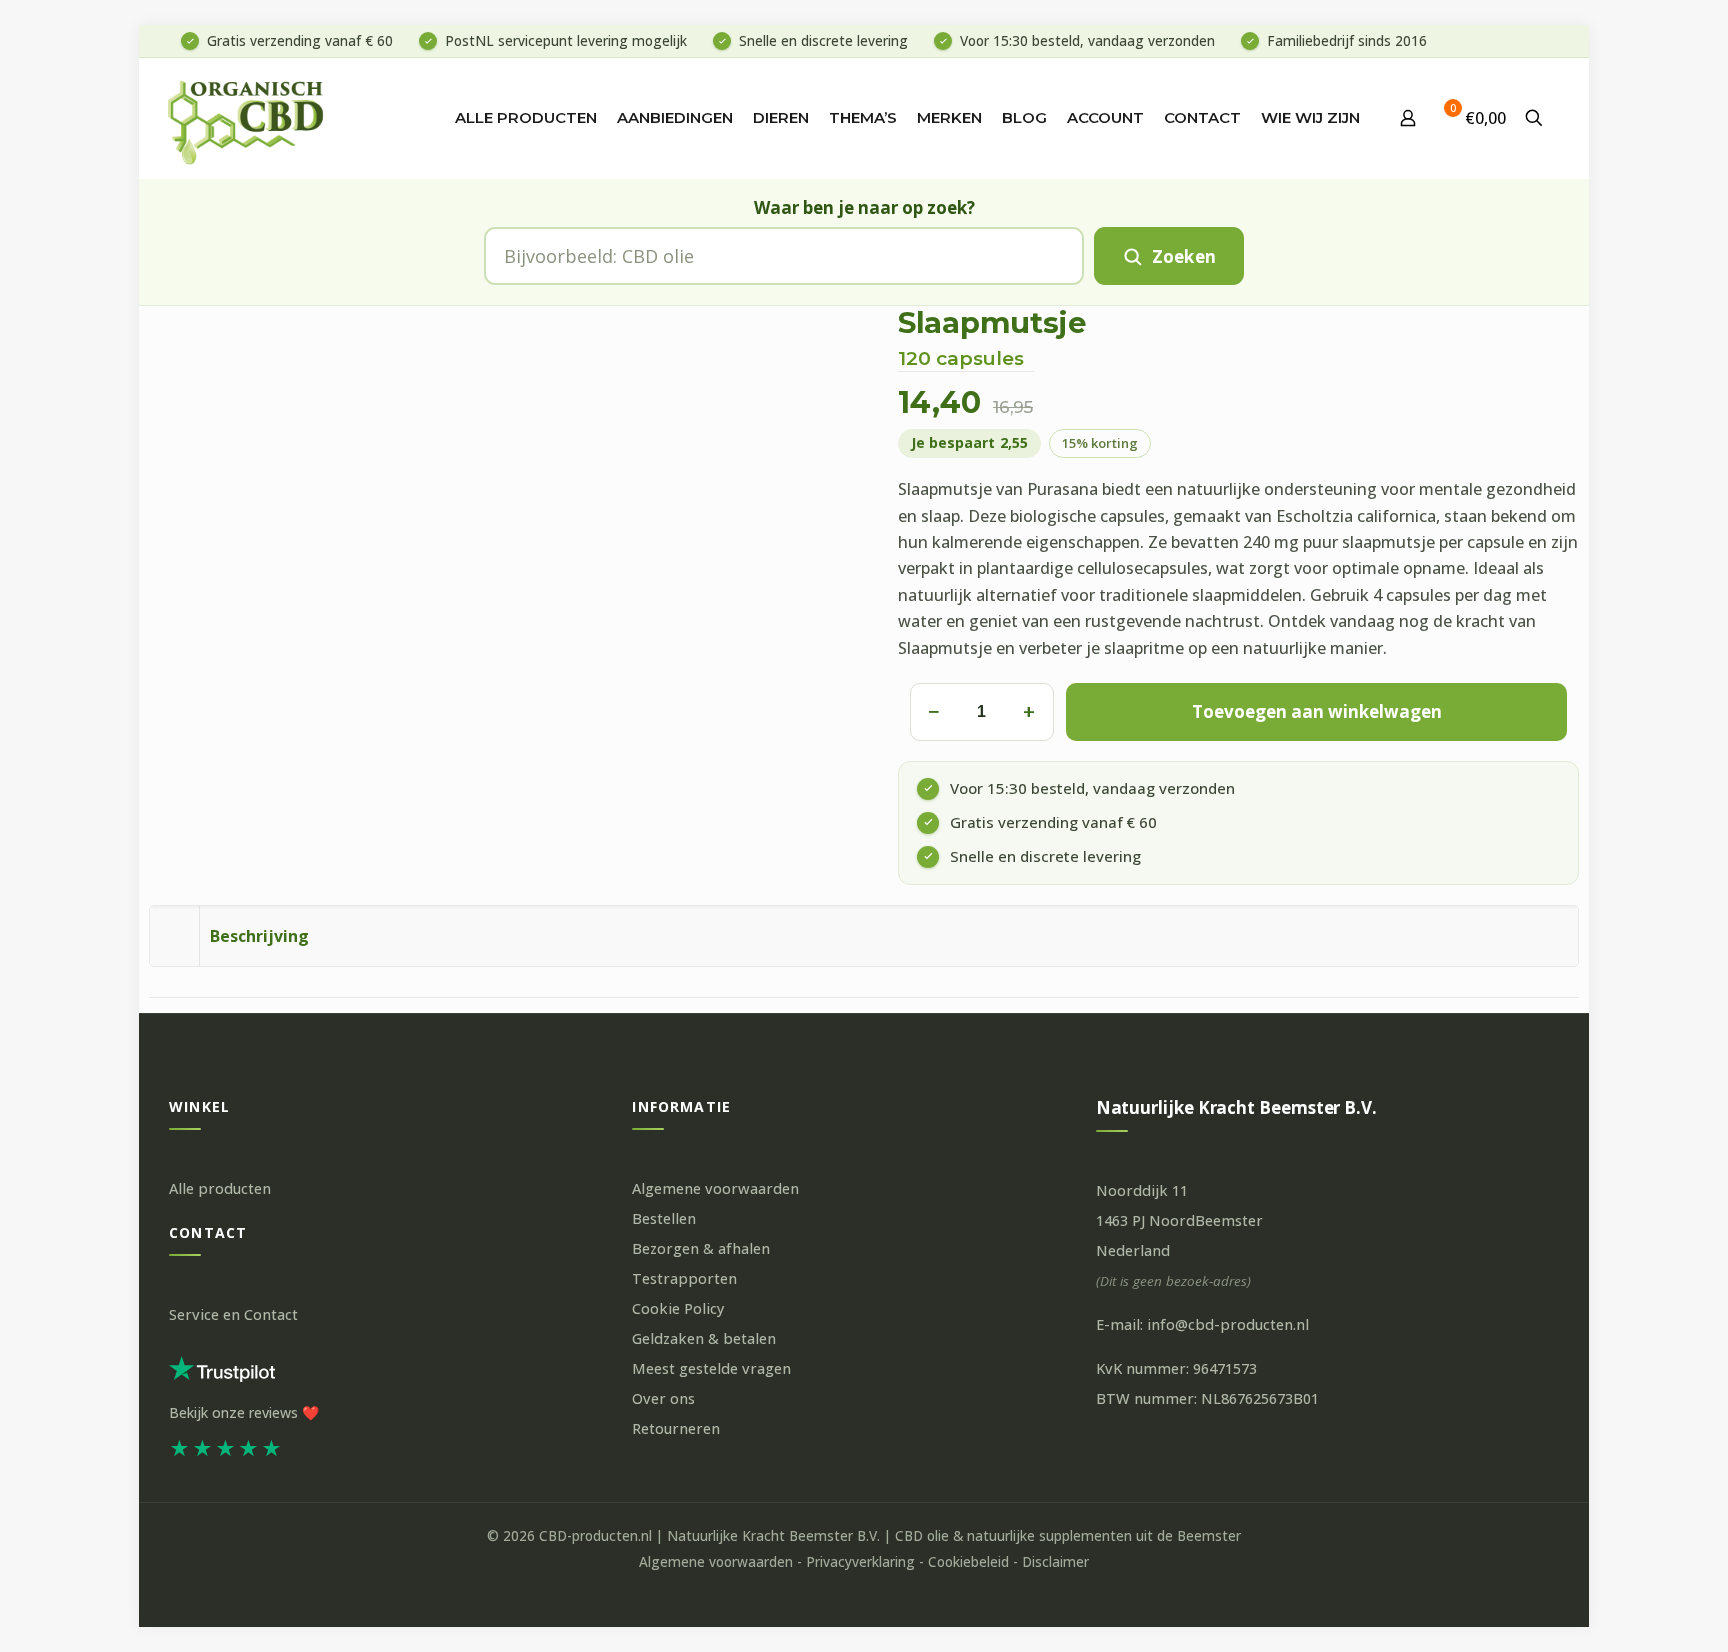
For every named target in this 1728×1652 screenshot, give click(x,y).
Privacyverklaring (860, 1562)
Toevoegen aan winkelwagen (1317, 711)
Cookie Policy (678, 1308)
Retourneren (676, 1428)
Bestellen (664, 1218)
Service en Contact (233, 1314)
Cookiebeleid (968, 1562)
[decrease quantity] (933, 712)
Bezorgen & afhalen (701, 1248)
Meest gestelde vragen (711, 1368)
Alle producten (220, 1188)
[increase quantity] (1029, 712)
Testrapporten (684, 1278)
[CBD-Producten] (246, 118)
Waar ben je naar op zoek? (864, 208)
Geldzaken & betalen (704, 1338)
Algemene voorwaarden (715, 1188)
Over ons (663, 1398)
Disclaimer (1055, 1562)
